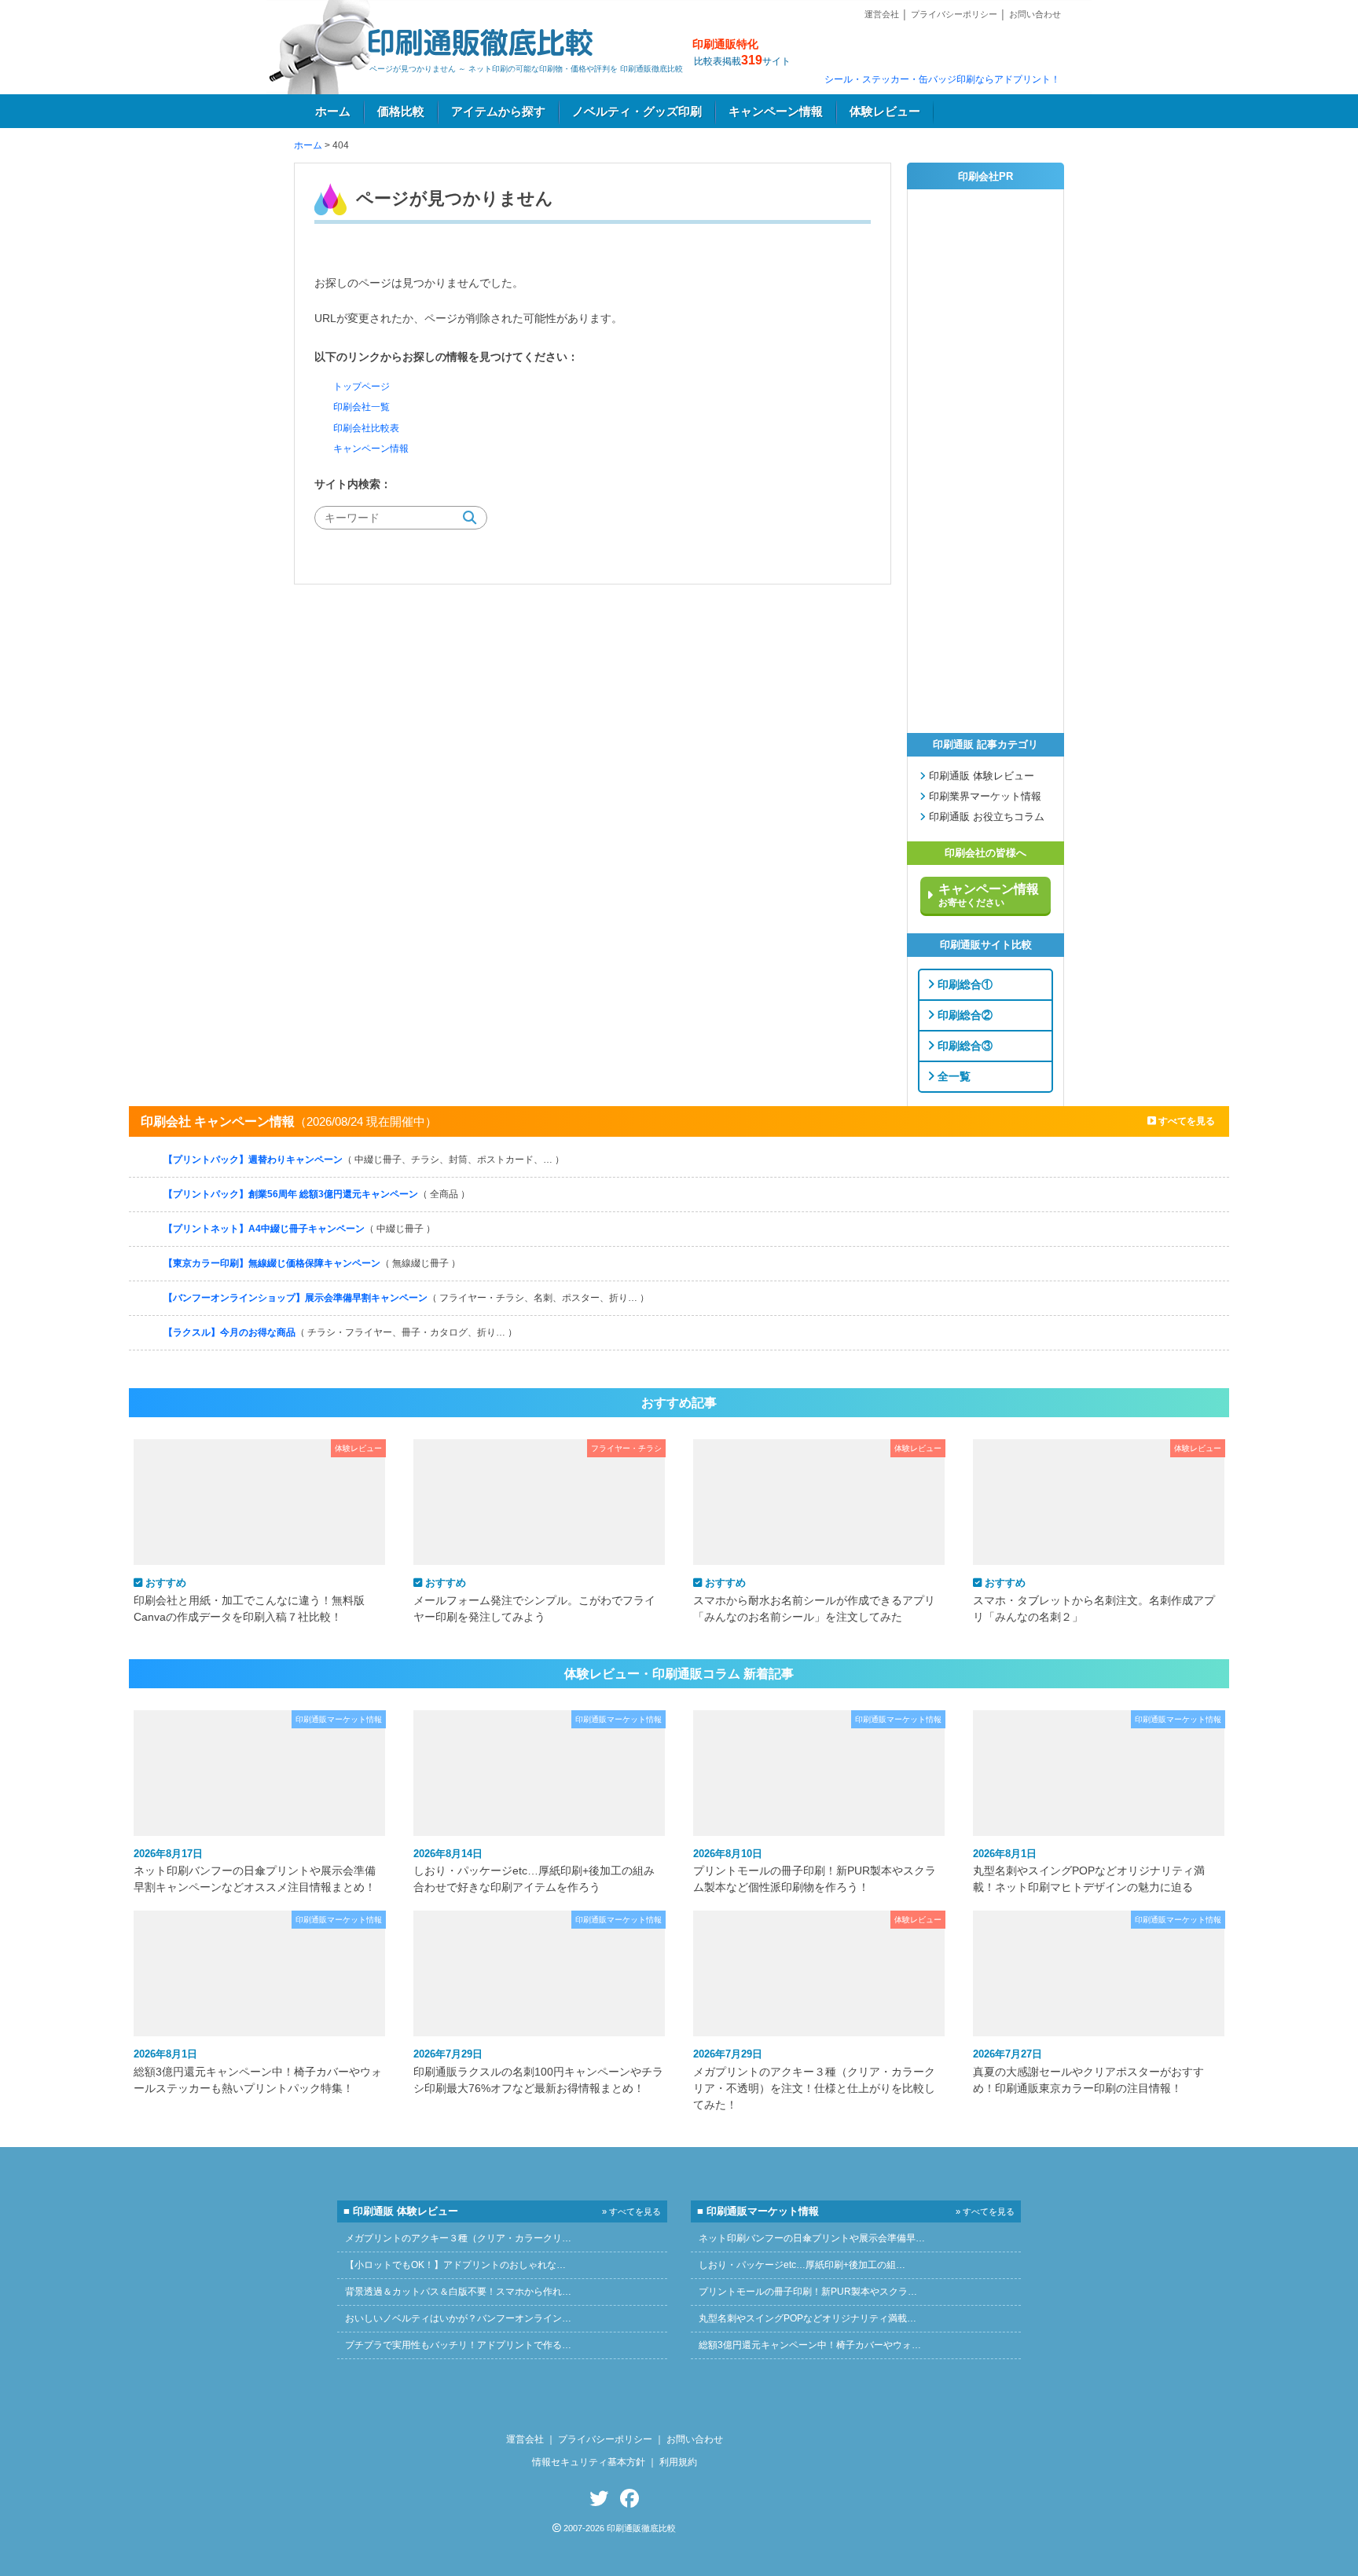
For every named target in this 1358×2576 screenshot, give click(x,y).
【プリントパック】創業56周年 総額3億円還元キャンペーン (317, 1194)
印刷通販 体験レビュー (980, 776)
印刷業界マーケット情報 (984, 797)
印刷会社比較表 (366, 428)
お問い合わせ (1035, 14)
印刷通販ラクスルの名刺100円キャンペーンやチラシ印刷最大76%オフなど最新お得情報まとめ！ (538, 2071)
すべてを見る (1185, 1121)
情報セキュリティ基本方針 (589, 2462)
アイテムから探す (498, 112)
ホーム (333, 112)
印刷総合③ (963, 1045)
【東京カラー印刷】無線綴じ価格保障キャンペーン (312, 1263)
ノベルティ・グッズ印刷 (637, 112)
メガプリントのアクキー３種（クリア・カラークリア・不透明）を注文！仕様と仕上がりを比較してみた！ (814, 2079)
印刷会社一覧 (362, 407)
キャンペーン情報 (776, 112)
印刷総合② (963, 1014)
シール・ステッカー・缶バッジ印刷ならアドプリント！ (942, 79)
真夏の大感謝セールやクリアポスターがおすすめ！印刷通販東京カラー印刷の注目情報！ (1088, 2071)
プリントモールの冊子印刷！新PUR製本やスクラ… (808, 2292)
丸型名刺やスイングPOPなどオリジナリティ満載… (807, 2318)
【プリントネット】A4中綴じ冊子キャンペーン (299, 1229)
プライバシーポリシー (954, 14)
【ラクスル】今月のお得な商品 (340, 1332)
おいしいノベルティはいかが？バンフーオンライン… (458, 2318)
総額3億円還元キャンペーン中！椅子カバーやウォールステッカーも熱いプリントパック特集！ (258, 2071)
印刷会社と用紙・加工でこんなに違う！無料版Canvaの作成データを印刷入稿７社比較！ (249, 1599)
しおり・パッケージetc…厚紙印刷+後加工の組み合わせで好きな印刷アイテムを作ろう (534, 1871)
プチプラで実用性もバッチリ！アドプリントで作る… (458, 2345)
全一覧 (952, 1075)
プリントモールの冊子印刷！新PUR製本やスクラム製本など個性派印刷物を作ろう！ (815, 1871)
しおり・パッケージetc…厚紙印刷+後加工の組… (802, 2265)
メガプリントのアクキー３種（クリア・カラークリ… (458, 2238)
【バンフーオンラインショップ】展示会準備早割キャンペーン (406, 1298)
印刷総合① (963, 984)
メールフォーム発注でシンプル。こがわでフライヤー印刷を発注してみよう (534, 1599)
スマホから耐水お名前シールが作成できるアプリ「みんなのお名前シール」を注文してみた (814, 1599)
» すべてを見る (631, 2211)
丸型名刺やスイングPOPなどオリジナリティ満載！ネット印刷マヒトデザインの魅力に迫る (1089, 1871)
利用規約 (678, 2462)
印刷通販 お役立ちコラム (985, 817)
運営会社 (882, 14)
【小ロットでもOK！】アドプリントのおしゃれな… (455, 2265)
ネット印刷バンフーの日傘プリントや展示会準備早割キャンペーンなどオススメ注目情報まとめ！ (255, 1871)
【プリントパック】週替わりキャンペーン (364, 1160)
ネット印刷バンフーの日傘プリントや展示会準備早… (812, 2238)
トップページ (362, 387)
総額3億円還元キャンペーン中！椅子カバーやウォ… (810, 2345)
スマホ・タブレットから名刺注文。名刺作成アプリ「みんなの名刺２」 (1094, 1599)
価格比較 (401, 112)
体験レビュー (885, 112)
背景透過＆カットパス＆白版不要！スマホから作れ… (458, 2292)
